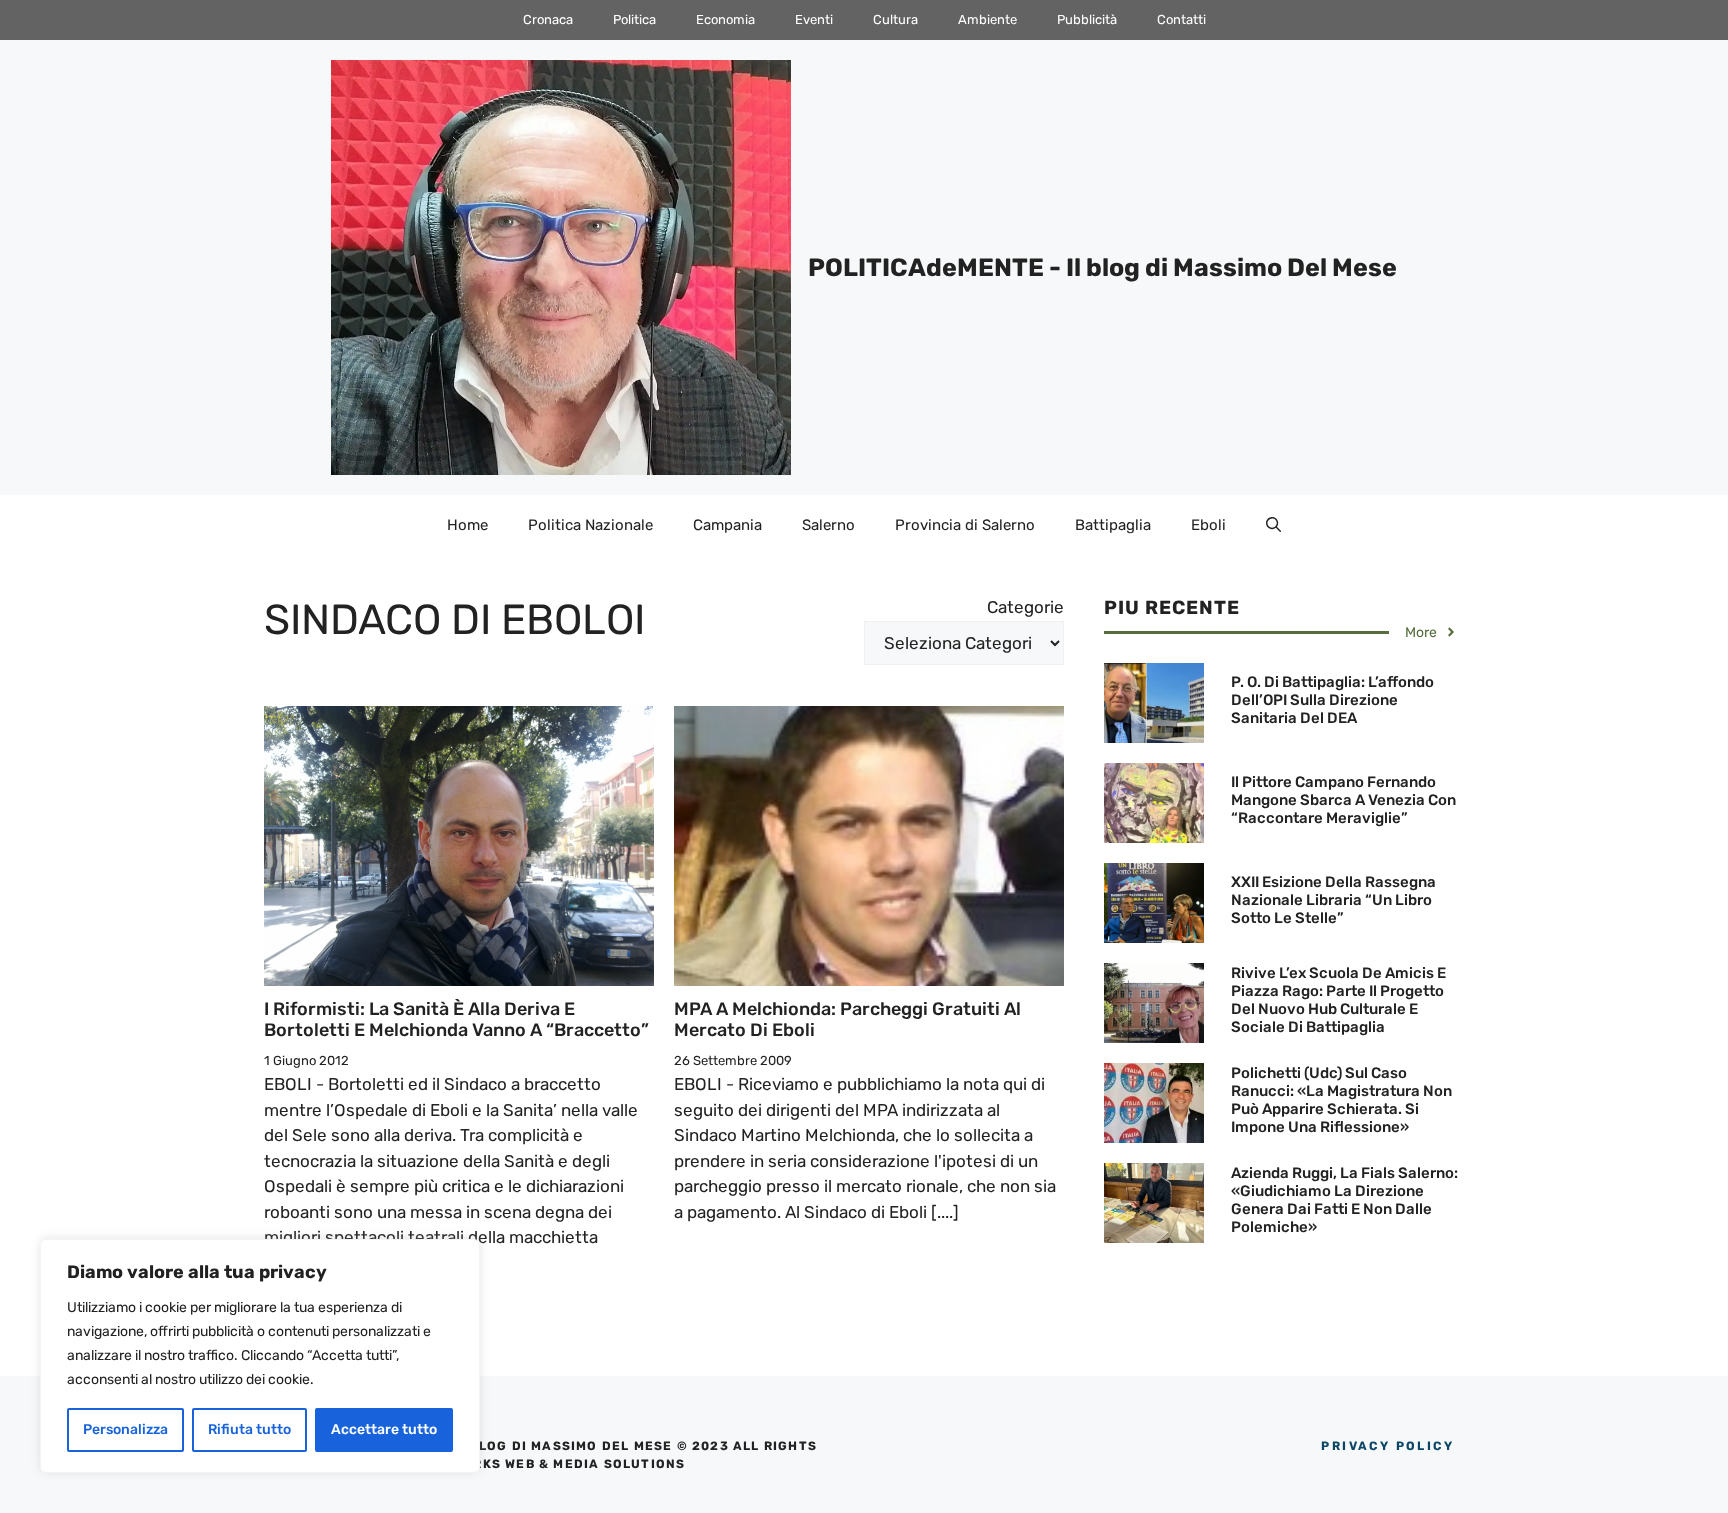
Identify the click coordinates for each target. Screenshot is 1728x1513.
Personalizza (125, 1429)
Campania (727, 525)
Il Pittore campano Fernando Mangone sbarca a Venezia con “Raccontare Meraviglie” (1343, 800)
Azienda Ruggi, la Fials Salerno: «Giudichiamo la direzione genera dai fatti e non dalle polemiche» (1344, 1200)
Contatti (1181, 19)
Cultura (895, 19)
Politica (634, 19)
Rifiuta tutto (249, 1429)
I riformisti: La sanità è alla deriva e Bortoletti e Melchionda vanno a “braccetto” (456, 1020)
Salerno (828, 525)
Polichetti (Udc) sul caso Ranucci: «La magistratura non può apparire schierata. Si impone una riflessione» (1341, 1100)
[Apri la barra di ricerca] (1273, 525)
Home (467, 525)
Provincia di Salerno (965, 525)
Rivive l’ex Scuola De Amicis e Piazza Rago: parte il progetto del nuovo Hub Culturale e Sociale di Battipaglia (1338, 1000)
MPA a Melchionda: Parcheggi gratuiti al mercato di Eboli (847, 1020)
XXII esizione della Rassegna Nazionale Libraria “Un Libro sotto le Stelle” (1333, 900)
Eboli (1208, 525)
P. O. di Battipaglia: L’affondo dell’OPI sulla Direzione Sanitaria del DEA (1332, 700)
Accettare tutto (384, 1429)
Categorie (1025, 607)
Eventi (814, 19)
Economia (725, 19)
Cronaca (548, 19)
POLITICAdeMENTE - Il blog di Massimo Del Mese (1102, 267)
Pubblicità (1087, 19)
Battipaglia (1113, 525)
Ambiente (987, 19)
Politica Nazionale (590, 525)
